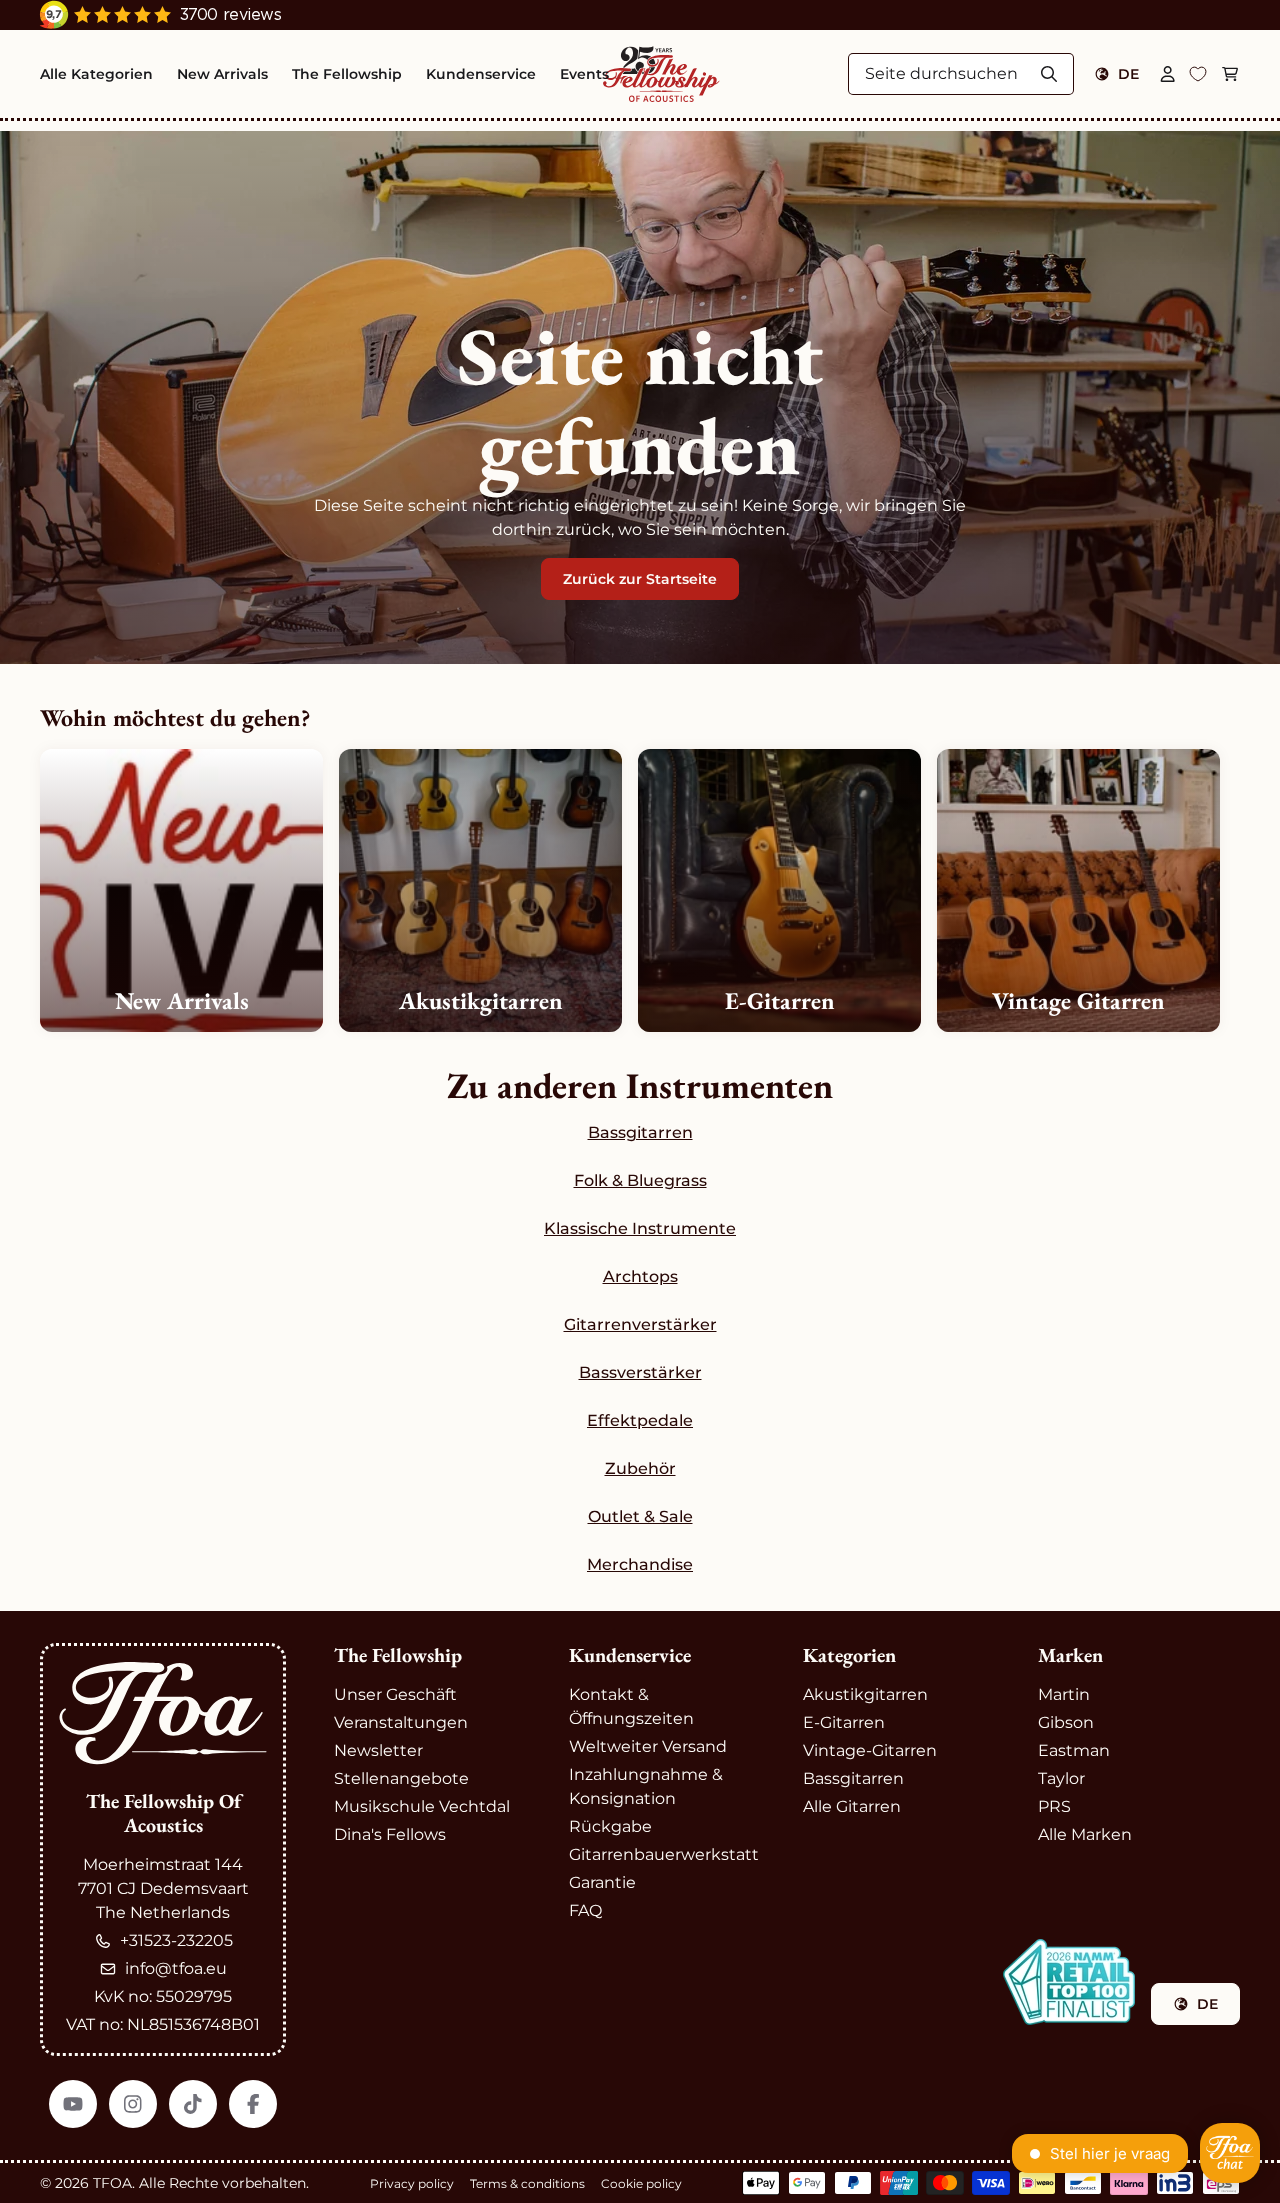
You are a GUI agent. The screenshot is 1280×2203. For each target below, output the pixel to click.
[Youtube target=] (73, 2104)
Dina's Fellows (390, 1834)
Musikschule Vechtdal (422, 1806)
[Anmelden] (1168, 74)
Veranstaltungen (401, 1722)
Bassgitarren (640, 1132)
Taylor (1061, 1778)
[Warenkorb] (1230, 74)
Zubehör (640, 1468)
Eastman (1074, 1750)
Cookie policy (641, 2183)
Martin (1064, 1694)
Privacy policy (412, 2183)
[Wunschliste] (1198, 74)
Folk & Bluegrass (640, 1180)
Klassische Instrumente (640, 1228)
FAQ (585, 1910)
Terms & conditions (527, 2183)
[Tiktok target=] (193, 2104)
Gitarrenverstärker (640, 1324)
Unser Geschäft (395, 1694)
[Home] (661, 74)
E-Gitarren (844, 1722)
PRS (1054, 1806)
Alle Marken (1085, 1834)
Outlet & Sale (640, 1516)
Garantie (602, 1882)
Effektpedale (640, 1420)
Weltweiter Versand (648, 1746)
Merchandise (640, 1564)
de (1128, 74)
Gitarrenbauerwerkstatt (664, 1854)
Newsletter (378, 1750)
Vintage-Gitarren (870, 1750)
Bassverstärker (640, 1372)
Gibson (1066, 1722)
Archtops (640, 1276)
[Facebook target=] (253, 2104)
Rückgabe (610, 1826)
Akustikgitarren (865, 1694)
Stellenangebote (401, 1778)
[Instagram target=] (133, 2104)
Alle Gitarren (852, 1806)
